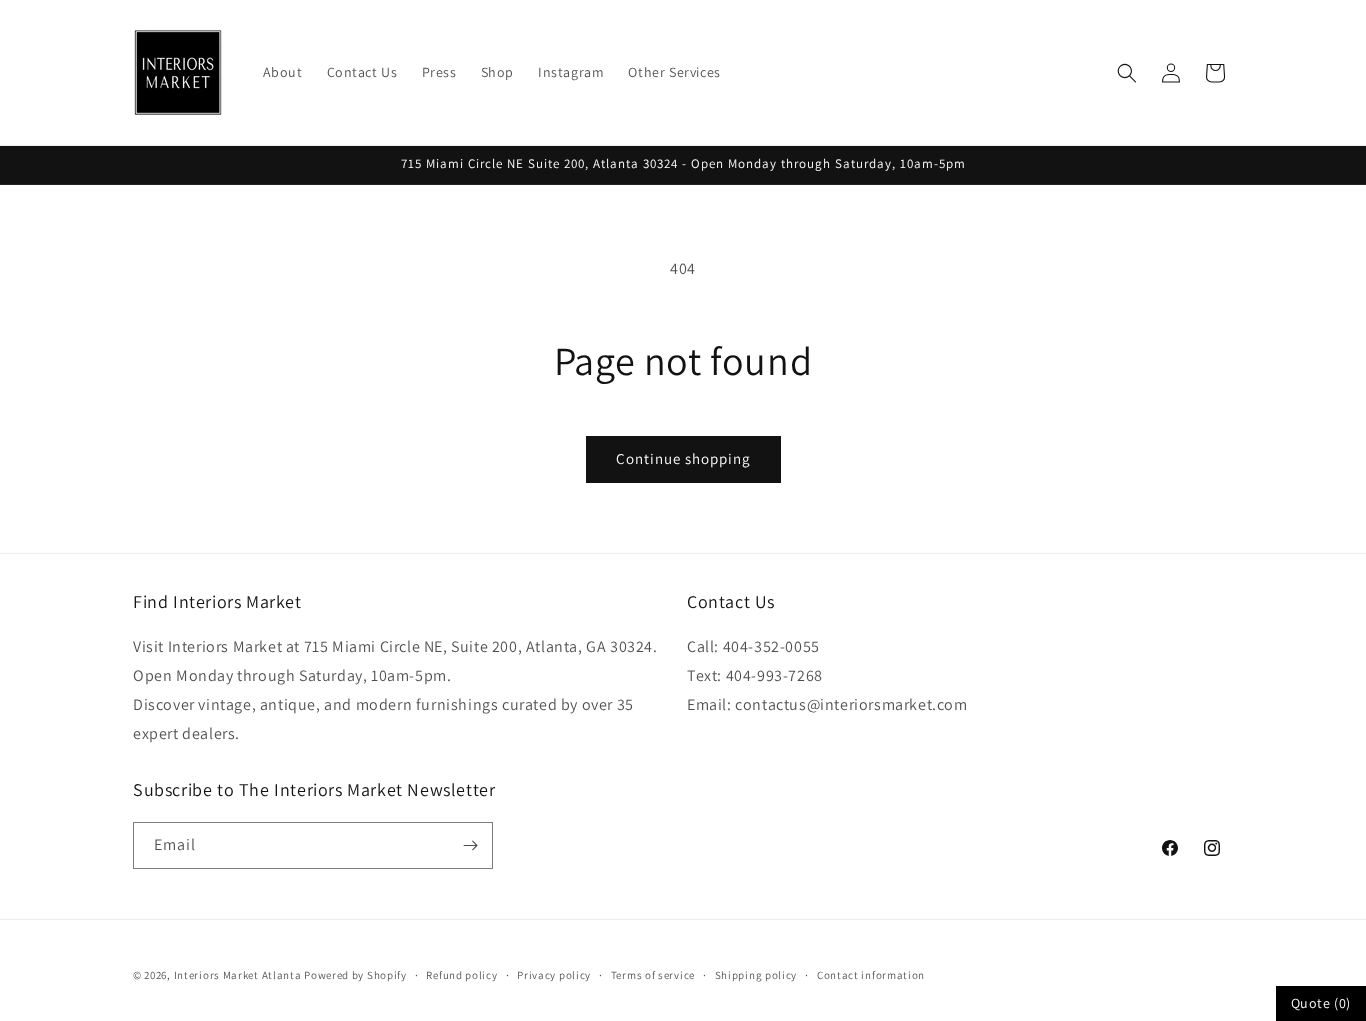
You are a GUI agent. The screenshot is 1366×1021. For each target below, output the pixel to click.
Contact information (871, 975)
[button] (1127, 73)
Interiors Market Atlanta (238, 975)
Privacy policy (554, 975)
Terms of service (653, 975)
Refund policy (461, 975)
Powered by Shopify (355, 975)
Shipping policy (756, 975)
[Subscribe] (470, 845)
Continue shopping (683, 458)
